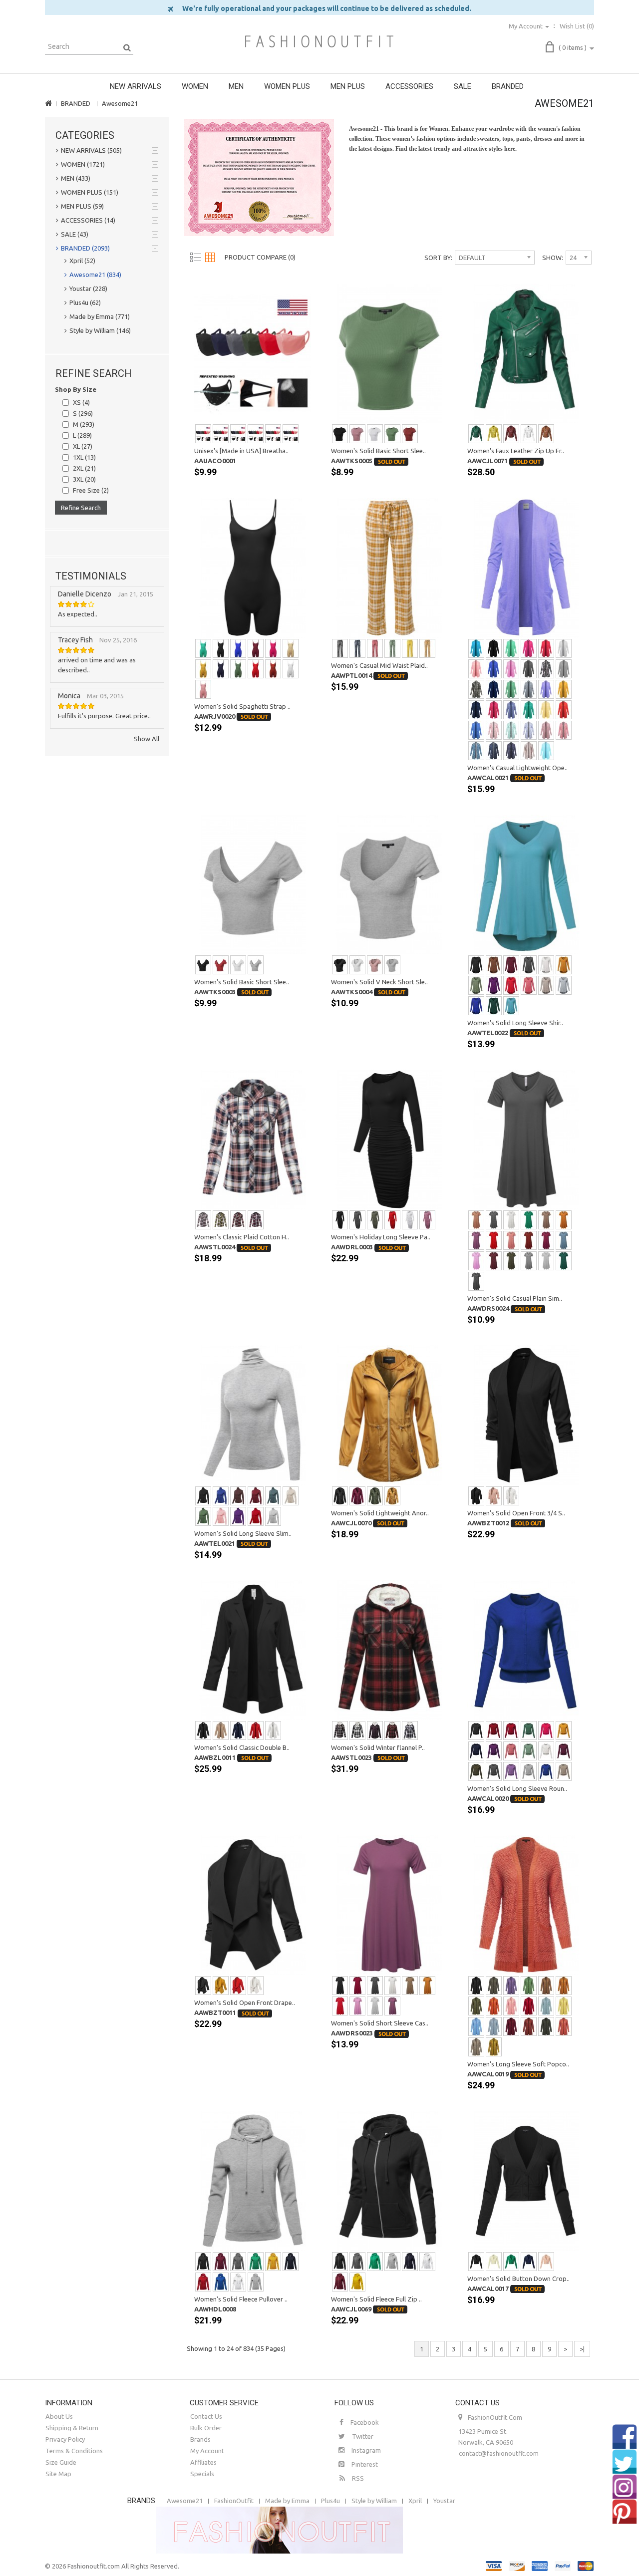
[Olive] (256, 434)
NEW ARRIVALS (136, 86)
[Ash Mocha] (476, 2047)
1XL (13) (84, 457)
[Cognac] (546, 434)
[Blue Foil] (511, 710)
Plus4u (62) (85, 302)
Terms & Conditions (74, 2451)
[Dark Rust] (529, 2026)
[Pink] (221, 1516)
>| (582, 2349)
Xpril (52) (82, 261)
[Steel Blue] (546, 2006)
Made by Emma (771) (100, 316)
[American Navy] (476, 710)
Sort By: (438, 258)
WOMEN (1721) (83, 164)
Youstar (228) (88, 288)
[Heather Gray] (392, 2262)
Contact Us (206, 2416)
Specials (202, 2474)
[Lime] (494, 434)
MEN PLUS (348, 86)
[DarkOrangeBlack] (392, 1730)
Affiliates (203, 2462)
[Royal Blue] (494, 669)
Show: (553, 258)
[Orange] (494, 2006)
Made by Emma (287, 2501)
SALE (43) (75, 234)
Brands (200, 2439)
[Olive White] (392, 648)
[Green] (476, 434)
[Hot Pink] (273, 648)
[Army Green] (392, 434)
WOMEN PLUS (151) (90, 192)
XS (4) (81, 402)
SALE (463, 86)
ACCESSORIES (409, 86)
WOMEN (195, 86)
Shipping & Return (72, 2428)
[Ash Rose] (564, 2026)
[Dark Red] (511, 1730)
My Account (207, 2451)
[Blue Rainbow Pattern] (511, 751)
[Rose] (291, 434)
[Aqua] (476, 648)
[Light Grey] (564, 985)
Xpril (415, 2501)
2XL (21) (84, 468)
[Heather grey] (564, 669)
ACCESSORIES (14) (88, 220)
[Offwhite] (564, 648)
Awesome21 (120, 103)
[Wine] (546, 1240)
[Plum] (564, 1751)
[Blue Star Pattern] (494, 751)
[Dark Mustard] (392, 1496)
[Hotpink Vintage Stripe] (494, 730)
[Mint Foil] (529, 710)
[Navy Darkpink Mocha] (203, 1220)
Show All (147, 739)
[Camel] (476, 1220)
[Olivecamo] (476, 689)
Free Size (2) (91, 490)
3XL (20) (84, 479)
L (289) (82, 435)
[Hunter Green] (494, 1006)
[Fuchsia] (529, 648)
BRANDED (508, 86)
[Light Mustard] (494, 2047)
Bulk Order (206, 2428)
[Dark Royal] (546, 1771)
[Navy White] (357, 648)
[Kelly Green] (529, 1220)
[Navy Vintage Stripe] (529, 730)
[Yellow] (564, 2006)
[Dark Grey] (529, 1261)
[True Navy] (494, 689)
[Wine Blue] (375, 1730)
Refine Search (81, 508)
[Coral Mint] (511, 648)
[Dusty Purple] (392, 2006)
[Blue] (238, 648)
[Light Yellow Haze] (546, 710)
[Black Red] (340, 1730)
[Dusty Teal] (511, 1006)
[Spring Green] (511, 689)
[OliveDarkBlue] (410, 1730)
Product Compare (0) (260, 257)
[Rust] (273, 669)
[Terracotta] (410, 434)
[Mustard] (203, 669)
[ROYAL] (476, 1006)
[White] (375, 434)
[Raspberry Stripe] (546, 730)
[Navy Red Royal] (256, 1220)
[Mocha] (546, 1220)
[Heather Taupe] (564, 1771)
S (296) (83, 413)
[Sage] (529, 1751)
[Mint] (203, 648)
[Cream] (291, 1496)
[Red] (273, 434)
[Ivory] (546, 965)
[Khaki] (291, 648)
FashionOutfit (234, 2501)
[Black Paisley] (546, 669)
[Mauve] (203, 689)
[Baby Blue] (476, 2026)
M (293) (84, 424)
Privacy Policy (65, 2439)
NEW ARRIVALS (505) (91, 150)
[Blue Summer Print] (476, 751)
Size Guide (61, 2462)
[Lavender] (511, 1986)
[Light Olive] (529, 1986)
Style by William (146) (100, 330)
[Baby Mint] (546, 751)
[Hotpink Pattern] (494, 710)
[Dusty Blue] (564, 1240)
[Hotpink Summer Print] (564, 730)
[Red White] (375, 648)
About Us (59, 2416)
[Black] (203, 434)
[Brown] (494, 965)
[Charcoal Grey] (529, 669)
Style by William (374, 2501)
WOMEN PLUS (287, 86)
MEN (236, 86)
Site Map (58, 2474)
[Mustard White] (410, 648)
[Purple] (494, 985)
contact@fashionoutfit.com (499, 2453)
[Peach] (476, 669)
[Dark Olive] (511, 1261)
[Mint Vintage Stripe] (511, 730)
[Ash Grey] (476, 1281)
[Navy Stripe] (529, 689)
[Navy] (238, 434)
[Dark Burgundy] (494, 1261)
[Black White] (340, 648)
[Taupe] (546, 985)
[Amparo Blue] (476, 730)
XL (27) (83, 446)
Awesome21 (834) (95, 275)
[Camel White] (427, 648)
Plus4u (330, 2501)
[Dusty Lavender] (511, 1771)
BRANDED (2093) (85, 248)
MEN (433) (76, 178)
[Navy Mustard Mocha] (221, 1220)
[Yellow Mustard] (564, 689)
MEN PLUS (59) (82, 206)
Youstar (444, 2501)
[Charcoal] (221, 434)
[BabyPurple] (546, 689)
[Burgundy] (256, 648)
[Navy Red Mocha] (238, 1220)
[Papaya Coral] (564, 710)
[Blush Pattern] (529, 751)
